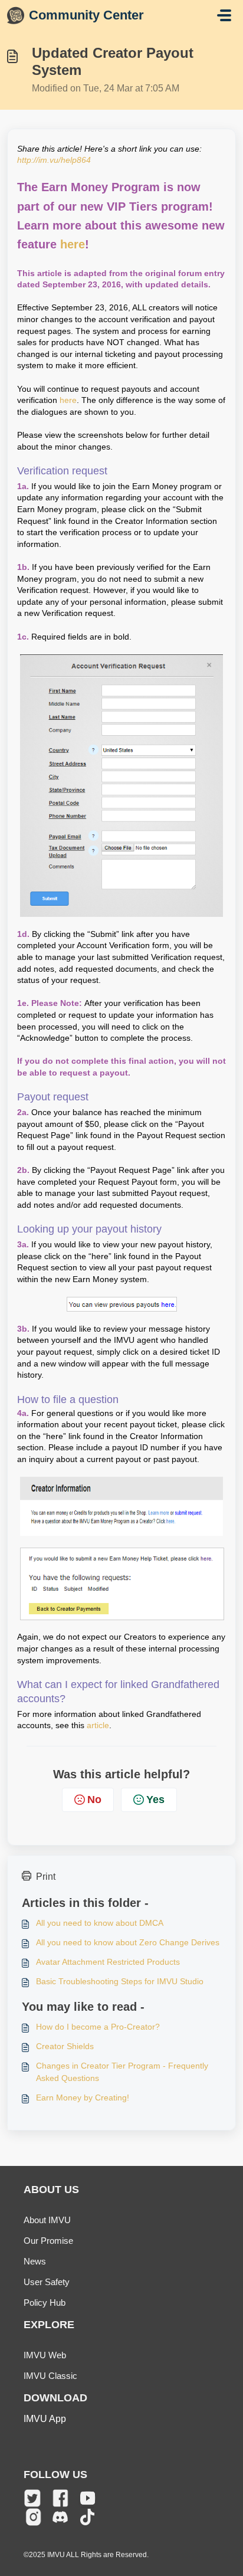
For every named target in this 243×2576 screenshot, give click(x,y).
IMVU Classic (50, 2376)
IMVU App (45, 2419)
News (35, 2261)
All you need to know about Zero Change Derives (128, 1942)
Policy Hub (45, 2303)
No (94, 1800)
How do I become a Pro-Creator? (98, 2027)
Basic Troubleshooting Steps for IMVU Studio (120, 1981)
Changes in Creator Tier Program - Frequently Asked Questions (122, 2072)
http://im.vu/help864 (54, 160)
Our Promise (48, 2241)
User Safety (47, 2282)
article (98, 1725)
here (73, 244)
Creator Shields (65, 2046)
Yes (155, 1800)
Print (46, 1877)
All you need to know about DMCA (100, 1923)
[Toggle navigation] (224, 15)
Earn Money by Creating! (83, 2097)
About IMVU (47, 2220)
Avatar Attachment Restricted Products (108, 1962)
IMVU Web (45, 2355)
